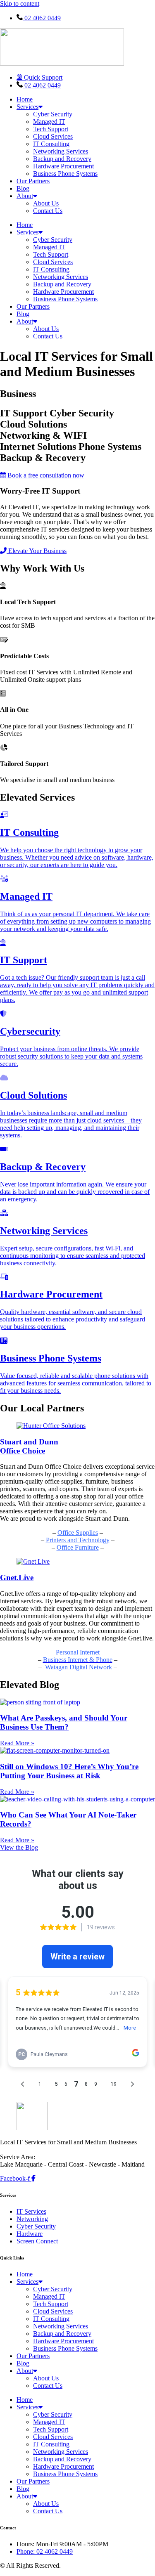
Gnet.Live (17, 1578)
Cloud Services (53, 136)
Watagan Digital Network (79, 1667)
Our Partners (33, 181)
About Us (46, 203)
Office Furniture (78, 1547)
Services (27, 107)
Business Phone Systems (65, 174)
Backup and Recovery (62, 159)
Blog (23, 188)
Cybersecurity (30, 1031)
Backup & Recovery (43, 1167)
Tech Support (51, 129)
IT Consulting (51, 144)
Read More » (17, 1743)
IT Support (24, 960)
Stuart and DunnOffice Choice (29, 1446)
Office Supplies (78, 1533)
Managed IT (49, 122)
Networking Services (61, 151)
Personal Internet (78, 1652)
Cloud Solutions (33, 1095)
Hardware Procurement (63, 166)
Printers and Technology (78, 1540)
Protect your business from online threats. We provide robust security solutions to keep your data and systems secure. (71, 1056)
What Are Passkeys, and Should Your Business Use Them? (64, 1722)
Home (25, 99)
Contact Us (48, 211)
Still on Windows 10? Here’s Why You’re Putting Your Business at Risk (69, 1771)
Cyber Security (53, 114)
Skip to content (20, 4)
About (25, 196)
